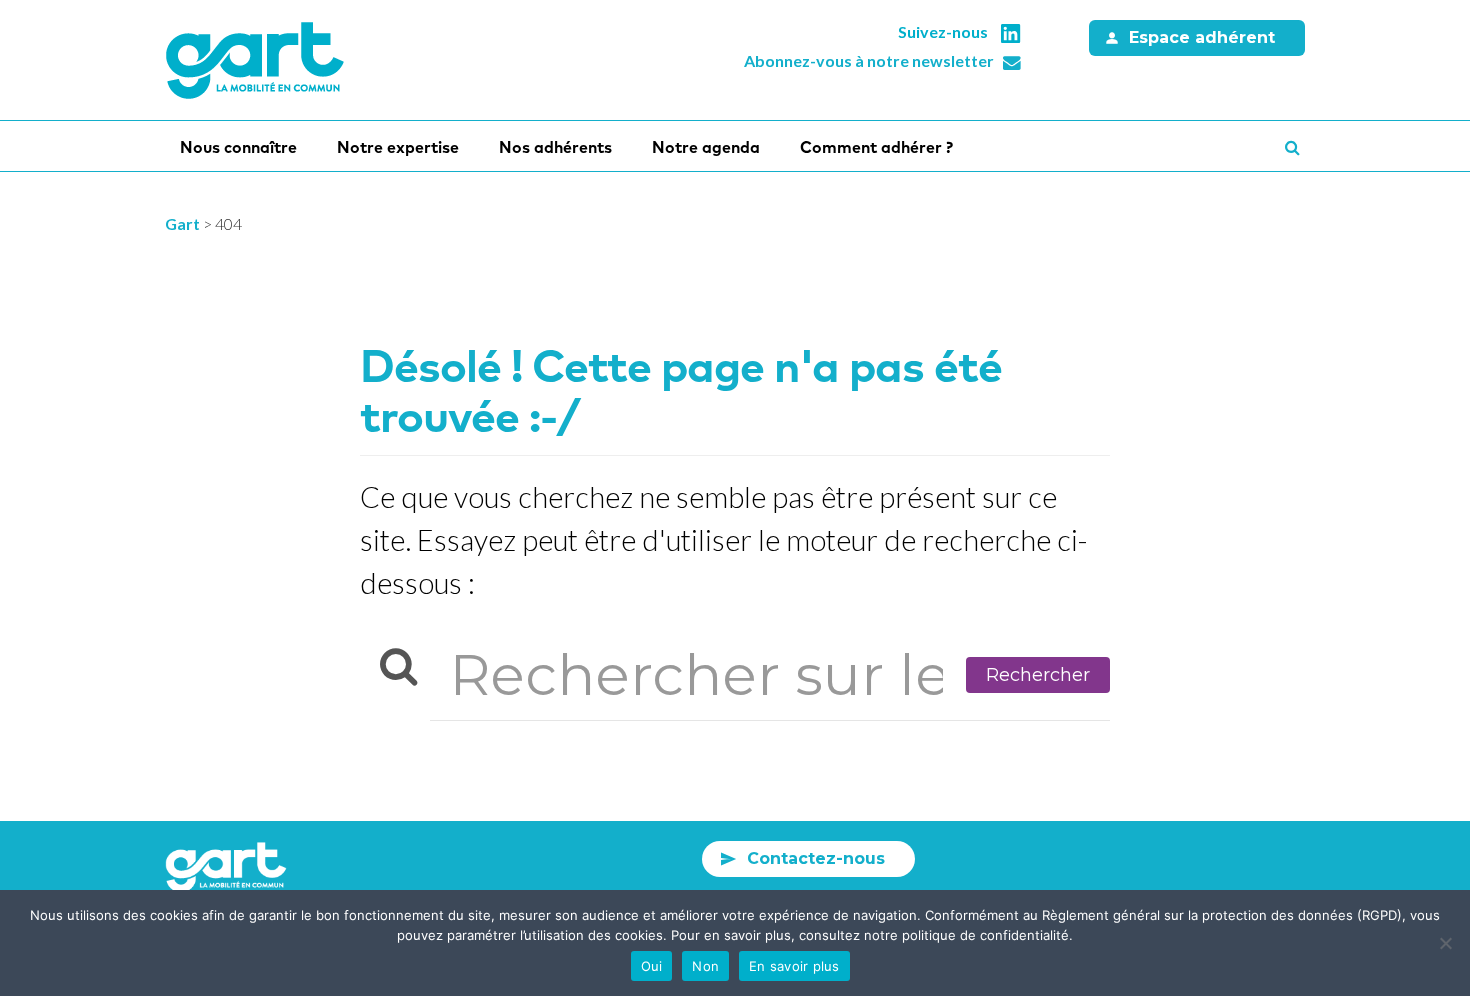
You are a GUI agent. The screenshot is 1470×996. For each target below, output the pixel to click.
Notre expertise (398, 147)
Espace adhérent (1202, 37)
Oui (652, 966)
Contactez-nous (816, 858)
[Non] (1445, 943)
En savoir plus (794, 966)
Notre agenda (706, 147)
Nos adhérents (555, 147)
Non (705, 966)
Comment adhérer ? (876, 147)
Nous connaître (238, 147)
